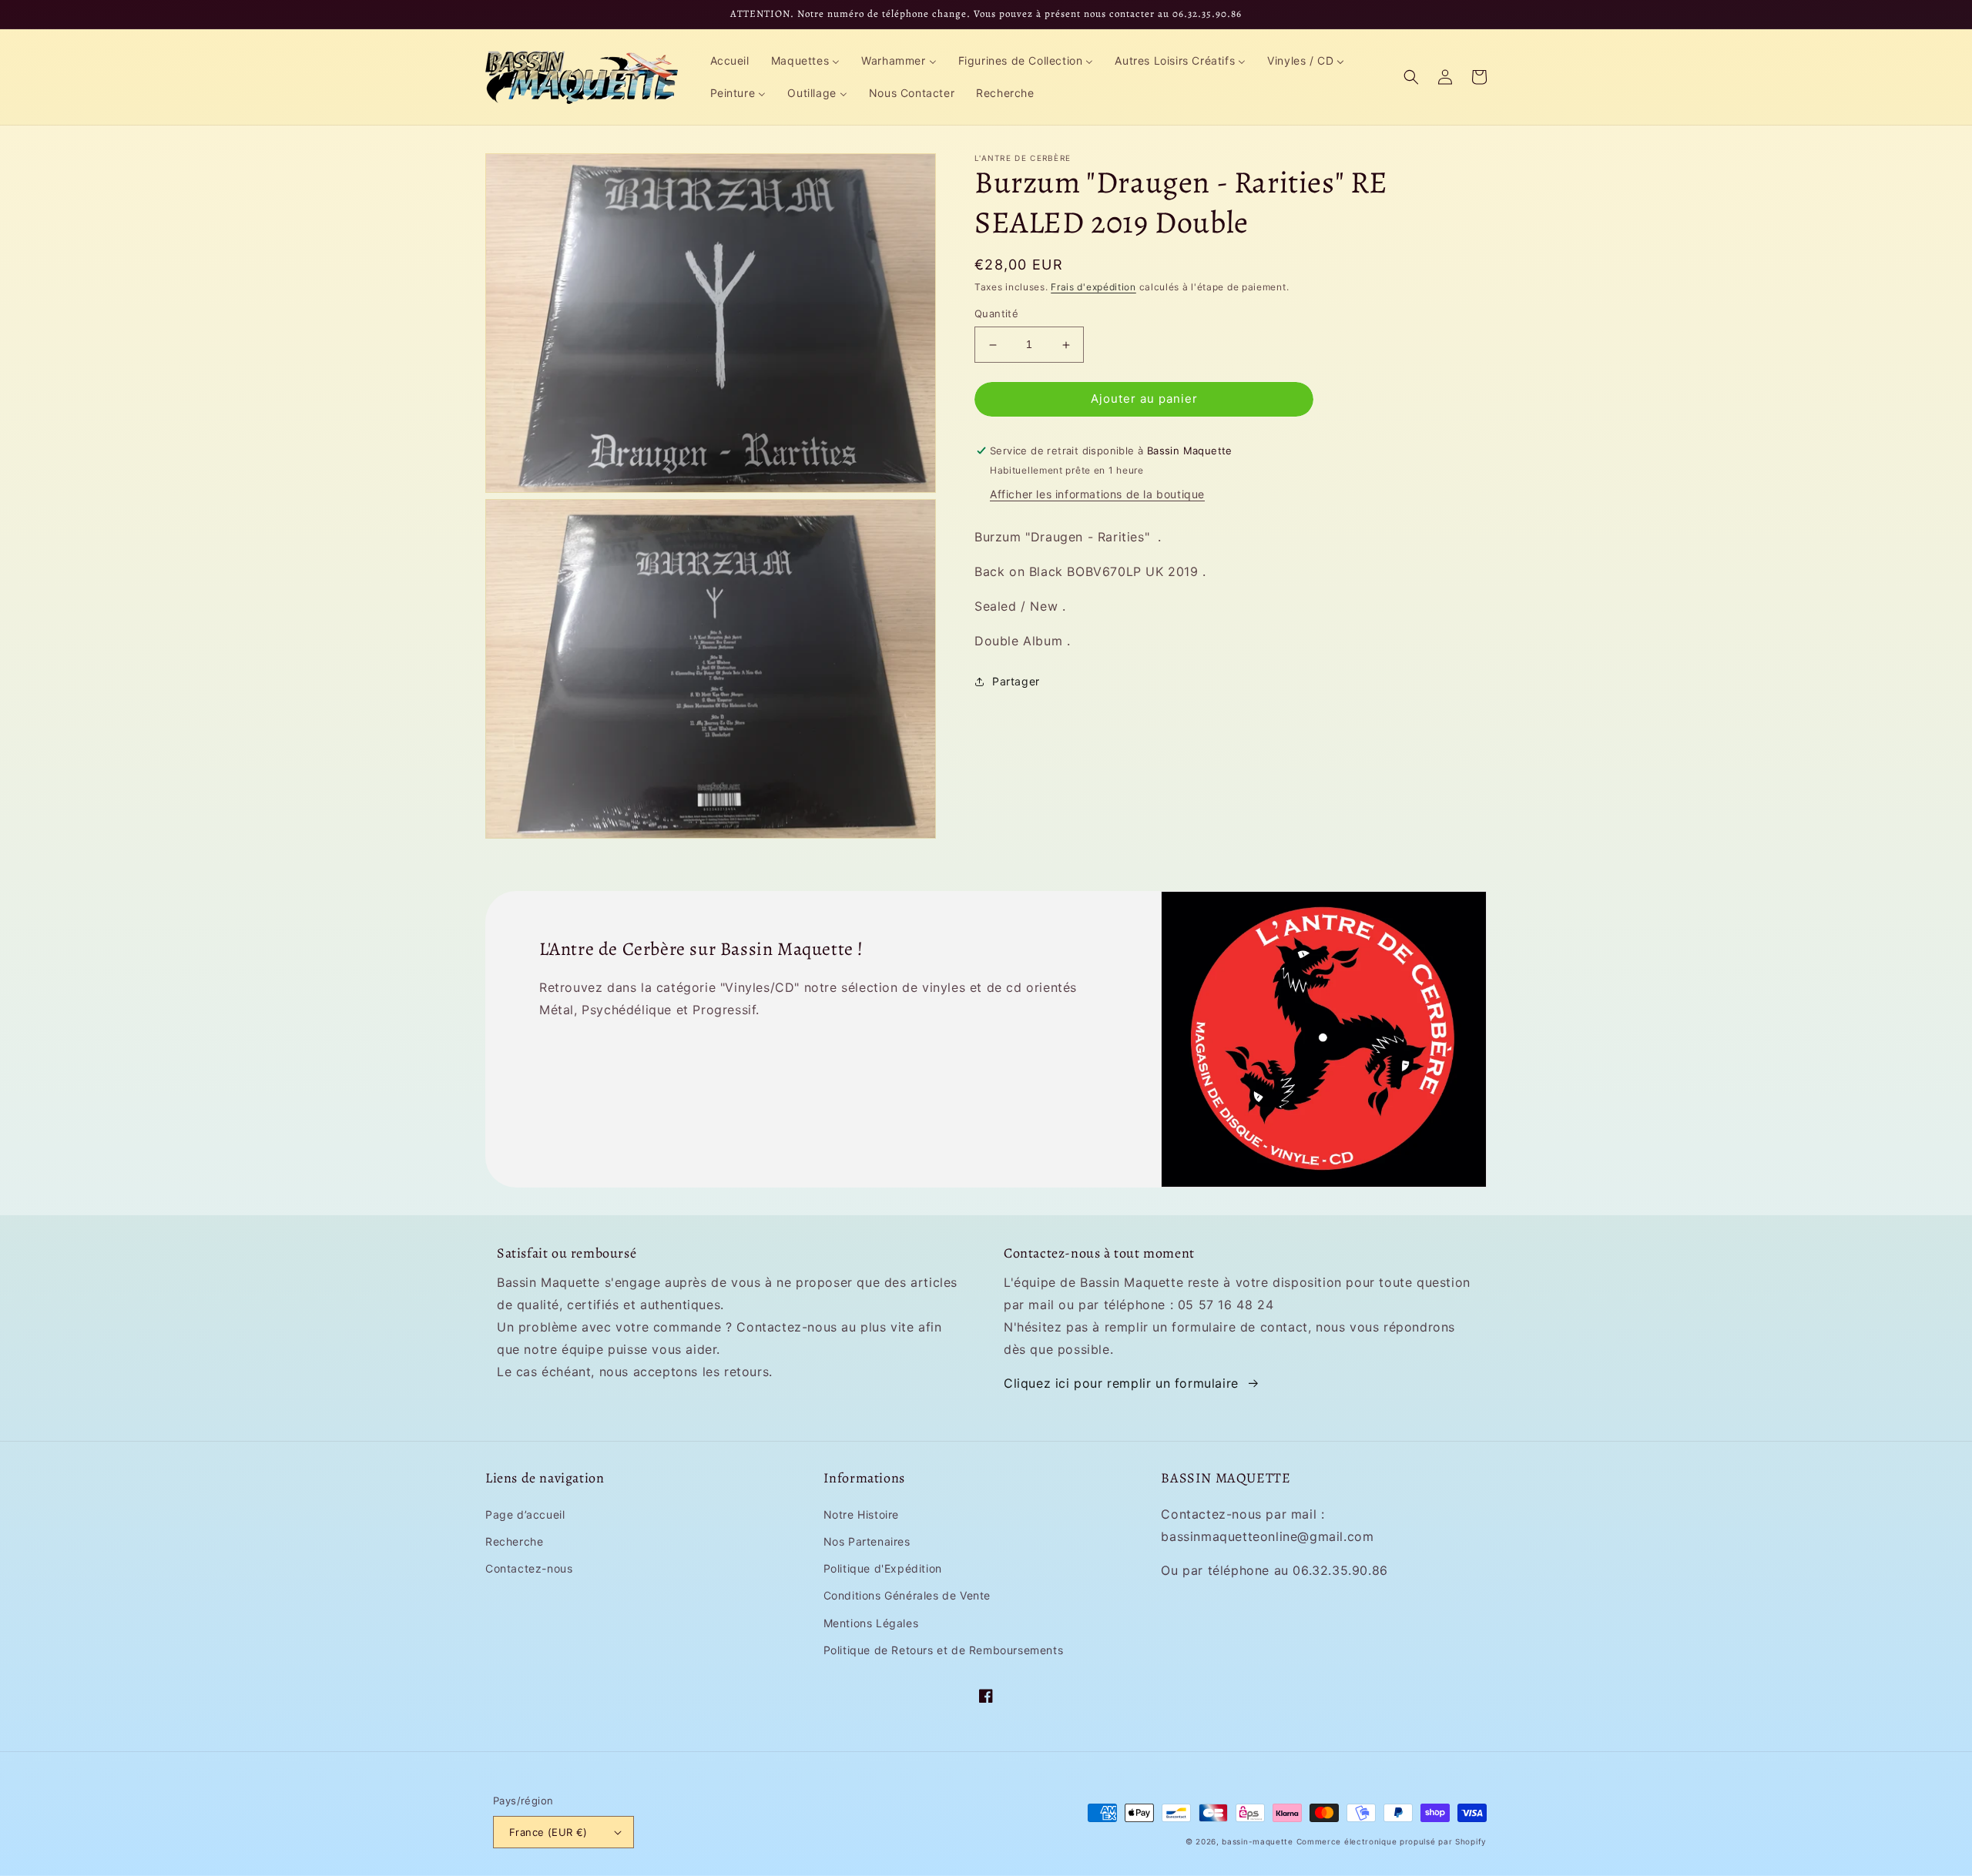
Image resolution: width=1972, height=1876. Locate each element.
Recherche (514, 1541)
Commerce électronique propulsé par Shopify (1392, 1841)
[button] (1411, 77)
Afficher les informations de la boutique (1097, 495)
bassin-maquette (1258, 1841)
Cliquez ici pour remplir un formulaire (1121, 1383)
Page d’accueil (525, 1514)
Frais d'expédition (1093, 287)
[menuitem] (730, 61)
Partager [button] (1016, 681)
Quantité (996, 314)
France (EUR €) (548, 1832)
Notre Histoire (861, 1514)
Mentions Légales (871, 1623)
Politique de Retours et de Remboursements (944, 1650)
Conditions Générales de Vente (907, 1595)
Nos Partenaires (867, 1541)
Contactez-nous (529, 1568)
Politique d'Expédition (883, 1568)
